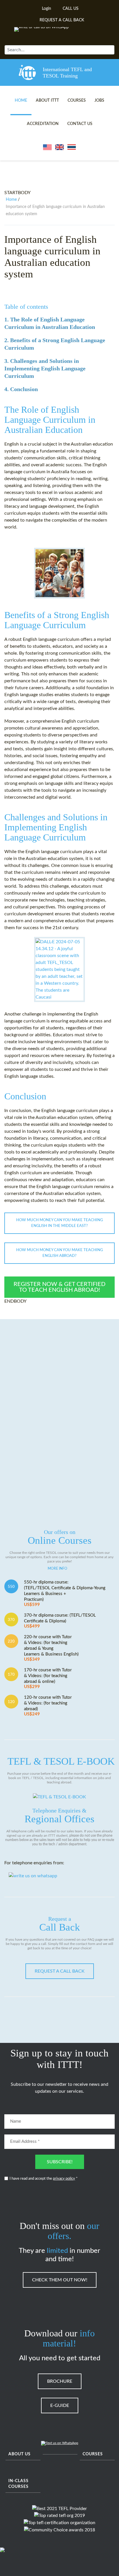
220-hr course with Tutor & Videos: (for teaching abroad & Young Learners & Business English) (51, 1648)
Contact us (80, 124)
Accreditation (43, 124)
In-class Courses (18, 2484)
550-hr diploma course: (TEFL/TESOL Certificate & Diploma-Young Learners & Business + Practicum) (65, 1593)
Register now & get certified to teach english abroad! (59, 1287)
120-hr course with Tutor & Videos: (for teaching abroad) (48, 1706)
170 (11, 1675)
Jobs (99, 101)
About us (19, 2454)
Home (21, 101)
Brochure (60, 2381)
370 (11, 1620)
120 (11, 1702)
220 (11, 1641)
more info (57, 1569)
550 (11, 1587)
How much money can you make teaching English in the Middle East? (59, 1223)
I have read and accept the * (44, 2179)
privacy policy (64, 2179)
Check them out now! (60, 2280)
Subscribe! (60, 2162)
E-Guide (60, 2405)
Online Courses (60, 1537)
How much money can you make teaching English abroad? (59, 1253)
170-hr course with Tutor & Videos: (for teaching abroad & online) (48, 1678)
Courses (77, 101)
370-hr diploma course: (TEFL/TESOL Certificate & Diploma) (60, 1621)
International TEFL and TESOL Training (67, 73)
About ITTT (47, 101)
